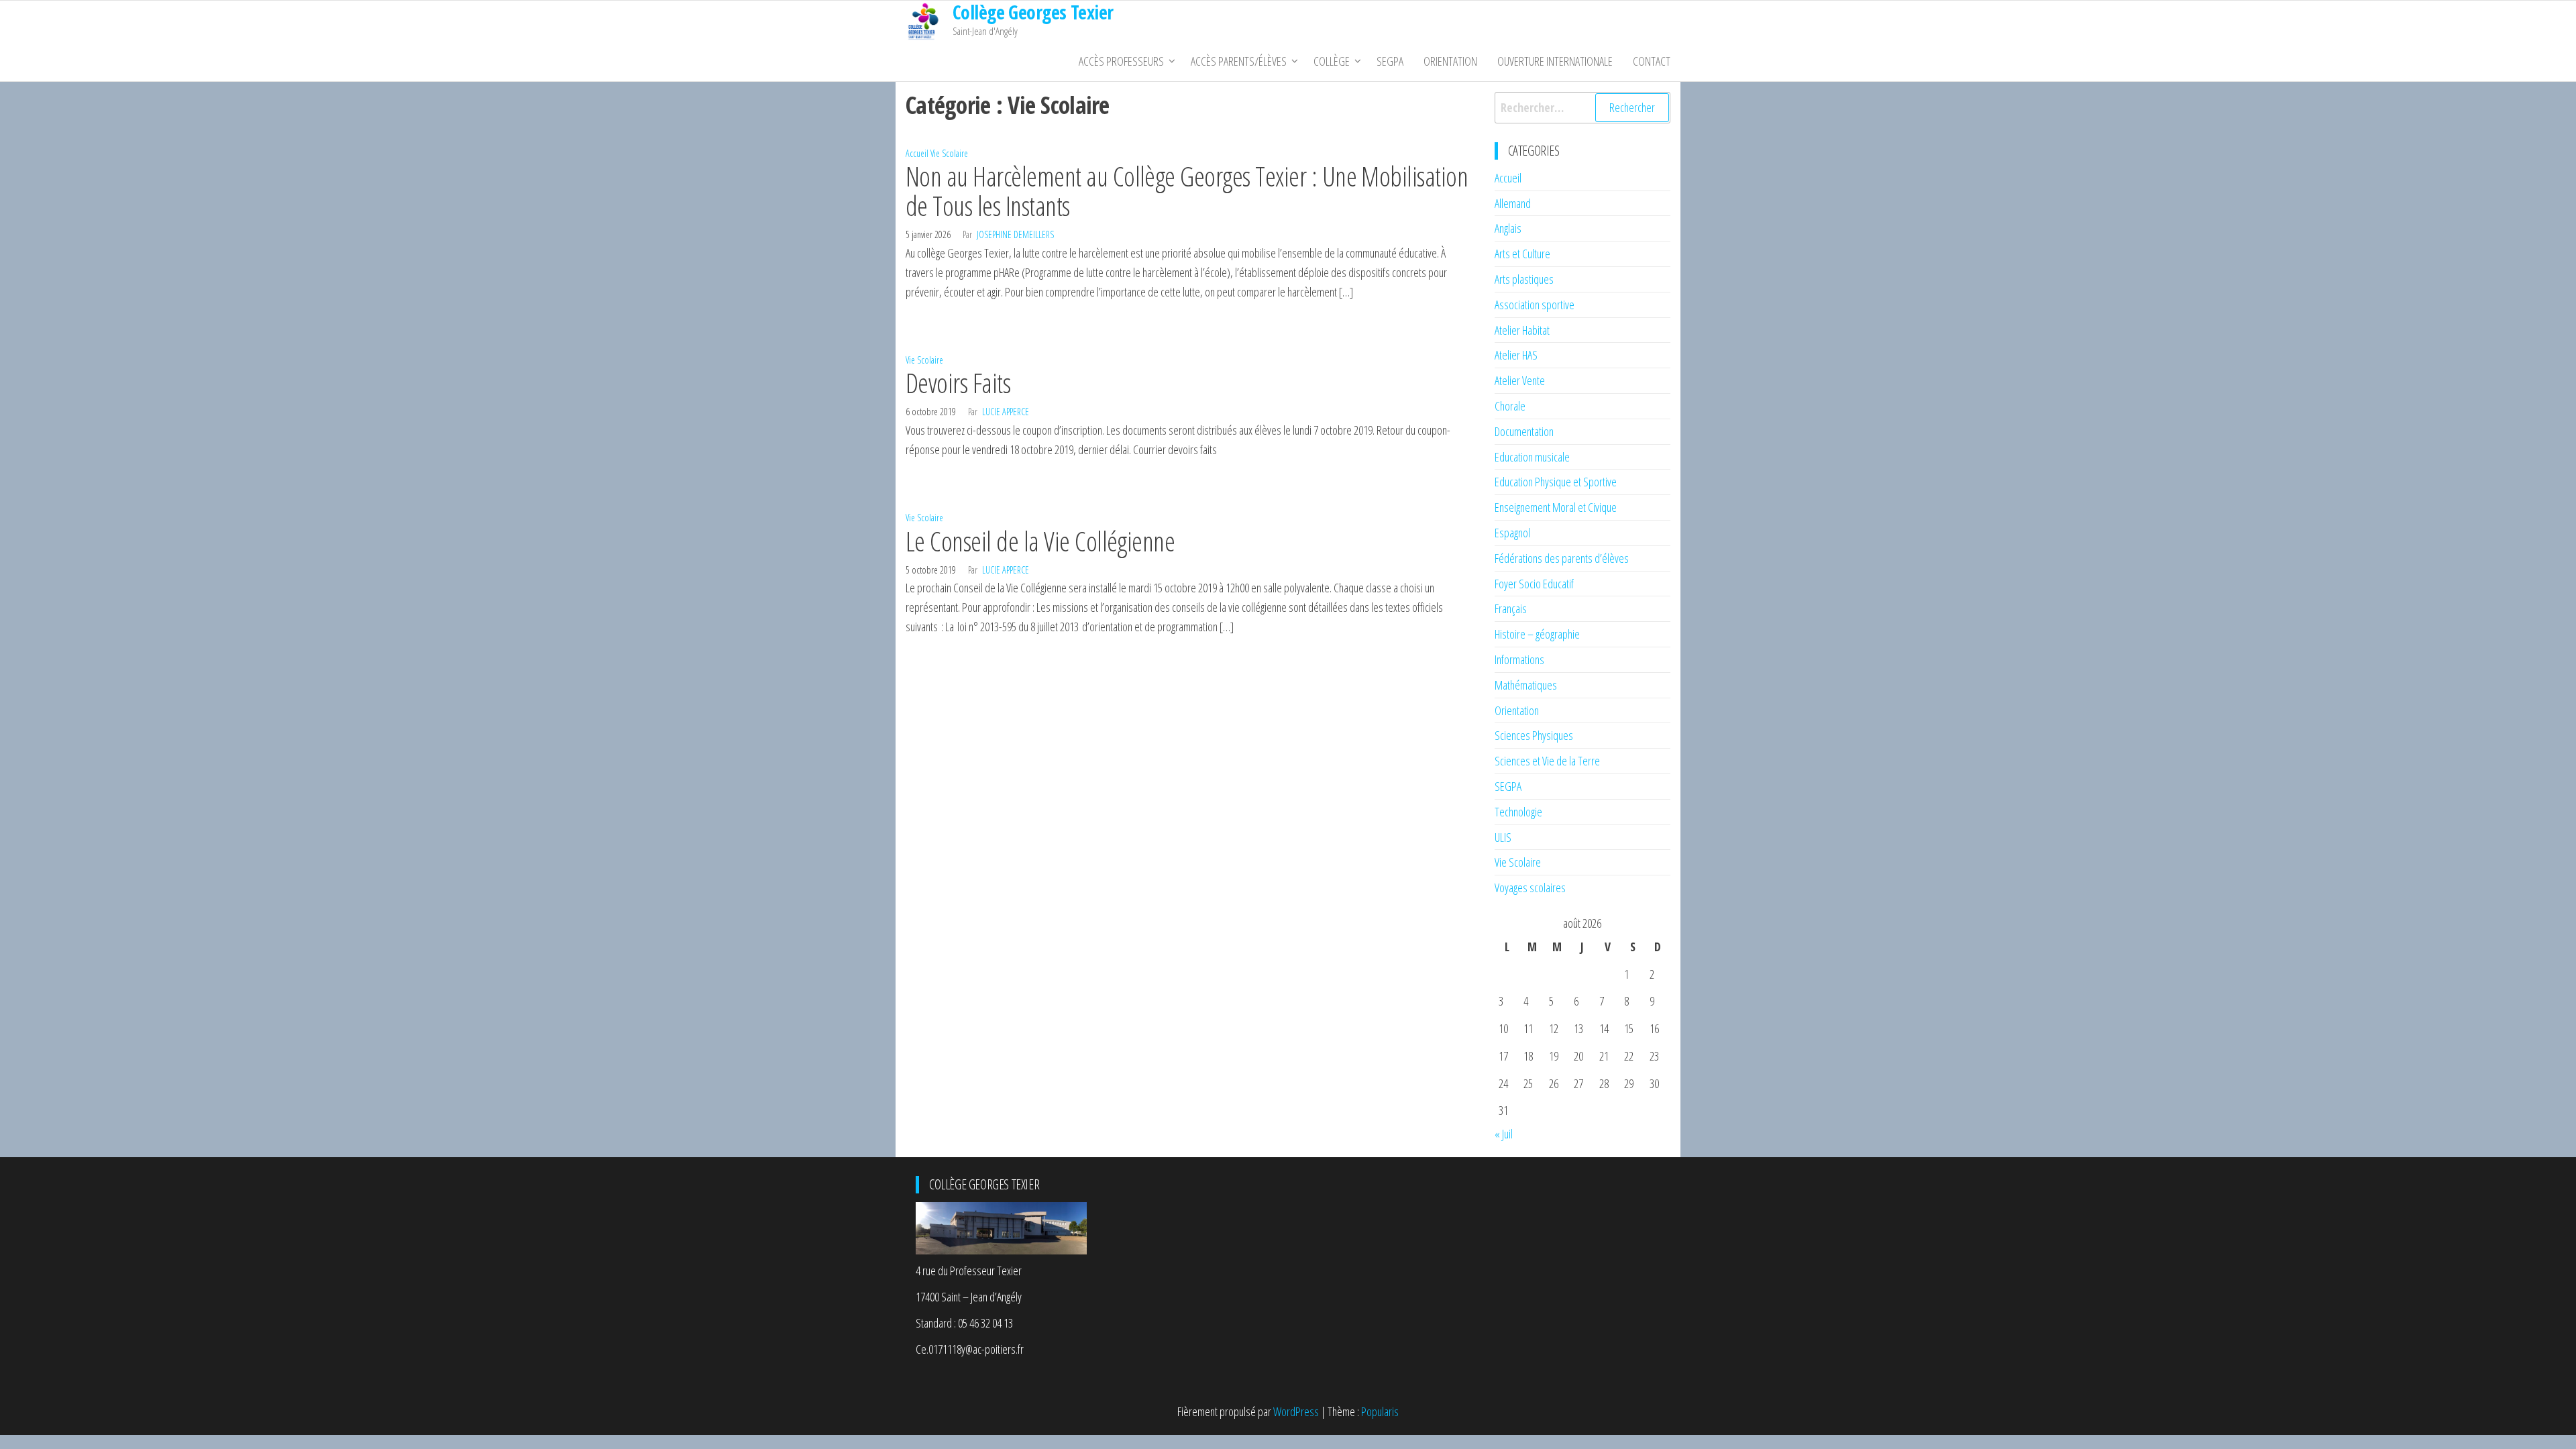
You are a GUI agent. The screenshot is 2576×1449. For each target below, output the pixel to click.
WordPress (1296, 1411)
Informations (1519, 659)
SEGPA (1390, 61)
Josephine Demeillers (1015, 234)
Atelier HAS (1516, 355)
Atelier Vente (1520, 380)
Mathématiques (1526, 685)
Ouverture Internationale (1555, 61)
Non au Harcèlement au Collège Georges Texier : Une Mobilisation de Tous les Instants (1187, 191)
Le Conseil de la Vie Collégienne (1040, 541)
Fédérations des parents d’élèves (1562, 558)
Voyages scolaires (1530, 888)
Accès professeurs (1121, 61)
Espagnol (1512, 533)
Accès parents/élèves (1239, 61)
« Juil (1504, 1134)
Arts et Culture (1522, 254)
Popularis (1380, 1411)
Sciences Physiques (1534, 735)
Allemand (1513, 203)
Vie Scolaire (949, 153)
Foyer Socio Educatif (1534, 584)
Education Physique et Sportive (1556, 482)
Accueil (917, 153)
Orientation (1450, 61)
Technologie (1518, 812)
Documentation (1524, 431)
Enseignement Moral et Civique (1556, 507)
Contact (1652, 61)
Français (1511, 608)
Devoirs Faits (958, 383)
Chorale (1510, 406)
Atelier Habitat (1522, 330)
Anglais (1508, 228)
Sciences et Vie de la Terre (1547, 761)
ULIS (1503, 837)
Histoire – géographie (1537, 634)
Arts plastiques (1524, 279)
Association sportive (1535, 305)
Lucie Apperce (1006, 412)
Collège (1332, 61)
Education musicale (1532, 457)
